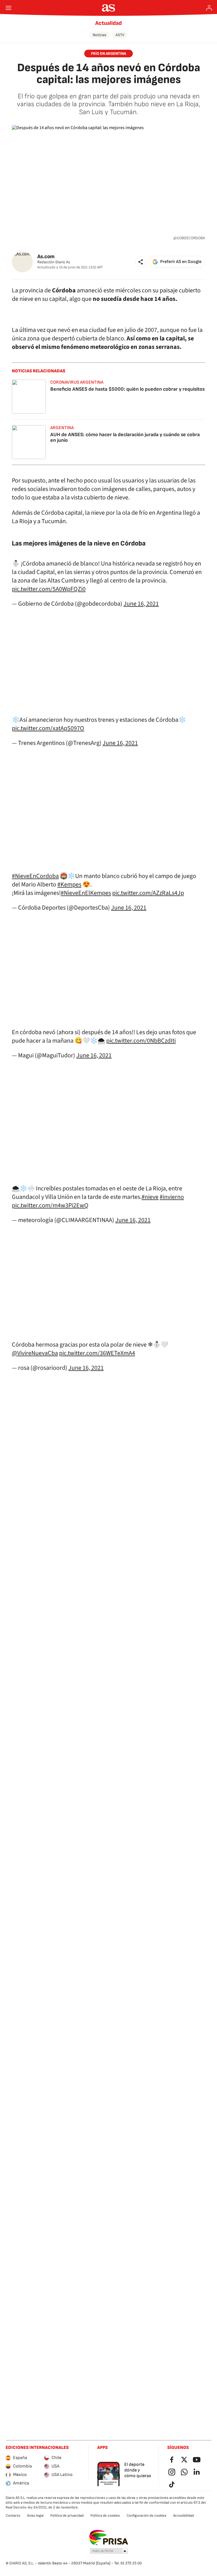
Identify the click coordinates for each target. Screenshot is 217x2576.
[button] (141, 262)
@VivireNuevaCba (35, 1353)
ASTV (120, 35)
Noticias (100, 35)
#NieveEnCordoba (35, 876)
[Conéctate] (209, 8)
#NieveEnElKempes (86, 893)
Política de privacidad (67, 2516)
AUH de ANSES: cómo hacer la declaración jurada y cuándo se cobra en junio (125, 437)
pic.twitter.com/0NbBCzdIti (141, 1041)
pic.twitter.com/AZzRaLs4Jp (148, 893)
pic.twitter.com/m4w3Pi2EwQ (50, 1205)
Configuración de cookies (147, 2516)
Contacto (13, 2516)
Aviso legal (35, 2516)
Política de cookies (105, 2516)
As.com (46, 257)
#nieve (150, 1197)
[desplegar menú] (8, 8)
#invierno (172, 1197)
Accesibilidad (184, 2516)
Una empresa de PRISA (109, 2538)
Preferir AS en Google (181, 262)
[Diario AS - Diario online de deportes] (109, 8)
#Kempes (69, 884)
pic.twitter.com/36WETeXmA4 (97, 1353)
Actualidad (108, 23)
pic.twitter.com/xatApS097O (48, 728)
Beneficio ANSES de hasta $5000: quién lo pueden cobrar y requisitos (127, 389)
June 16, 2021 (141, 604)
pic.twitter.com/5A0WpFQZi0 (49, 589)
